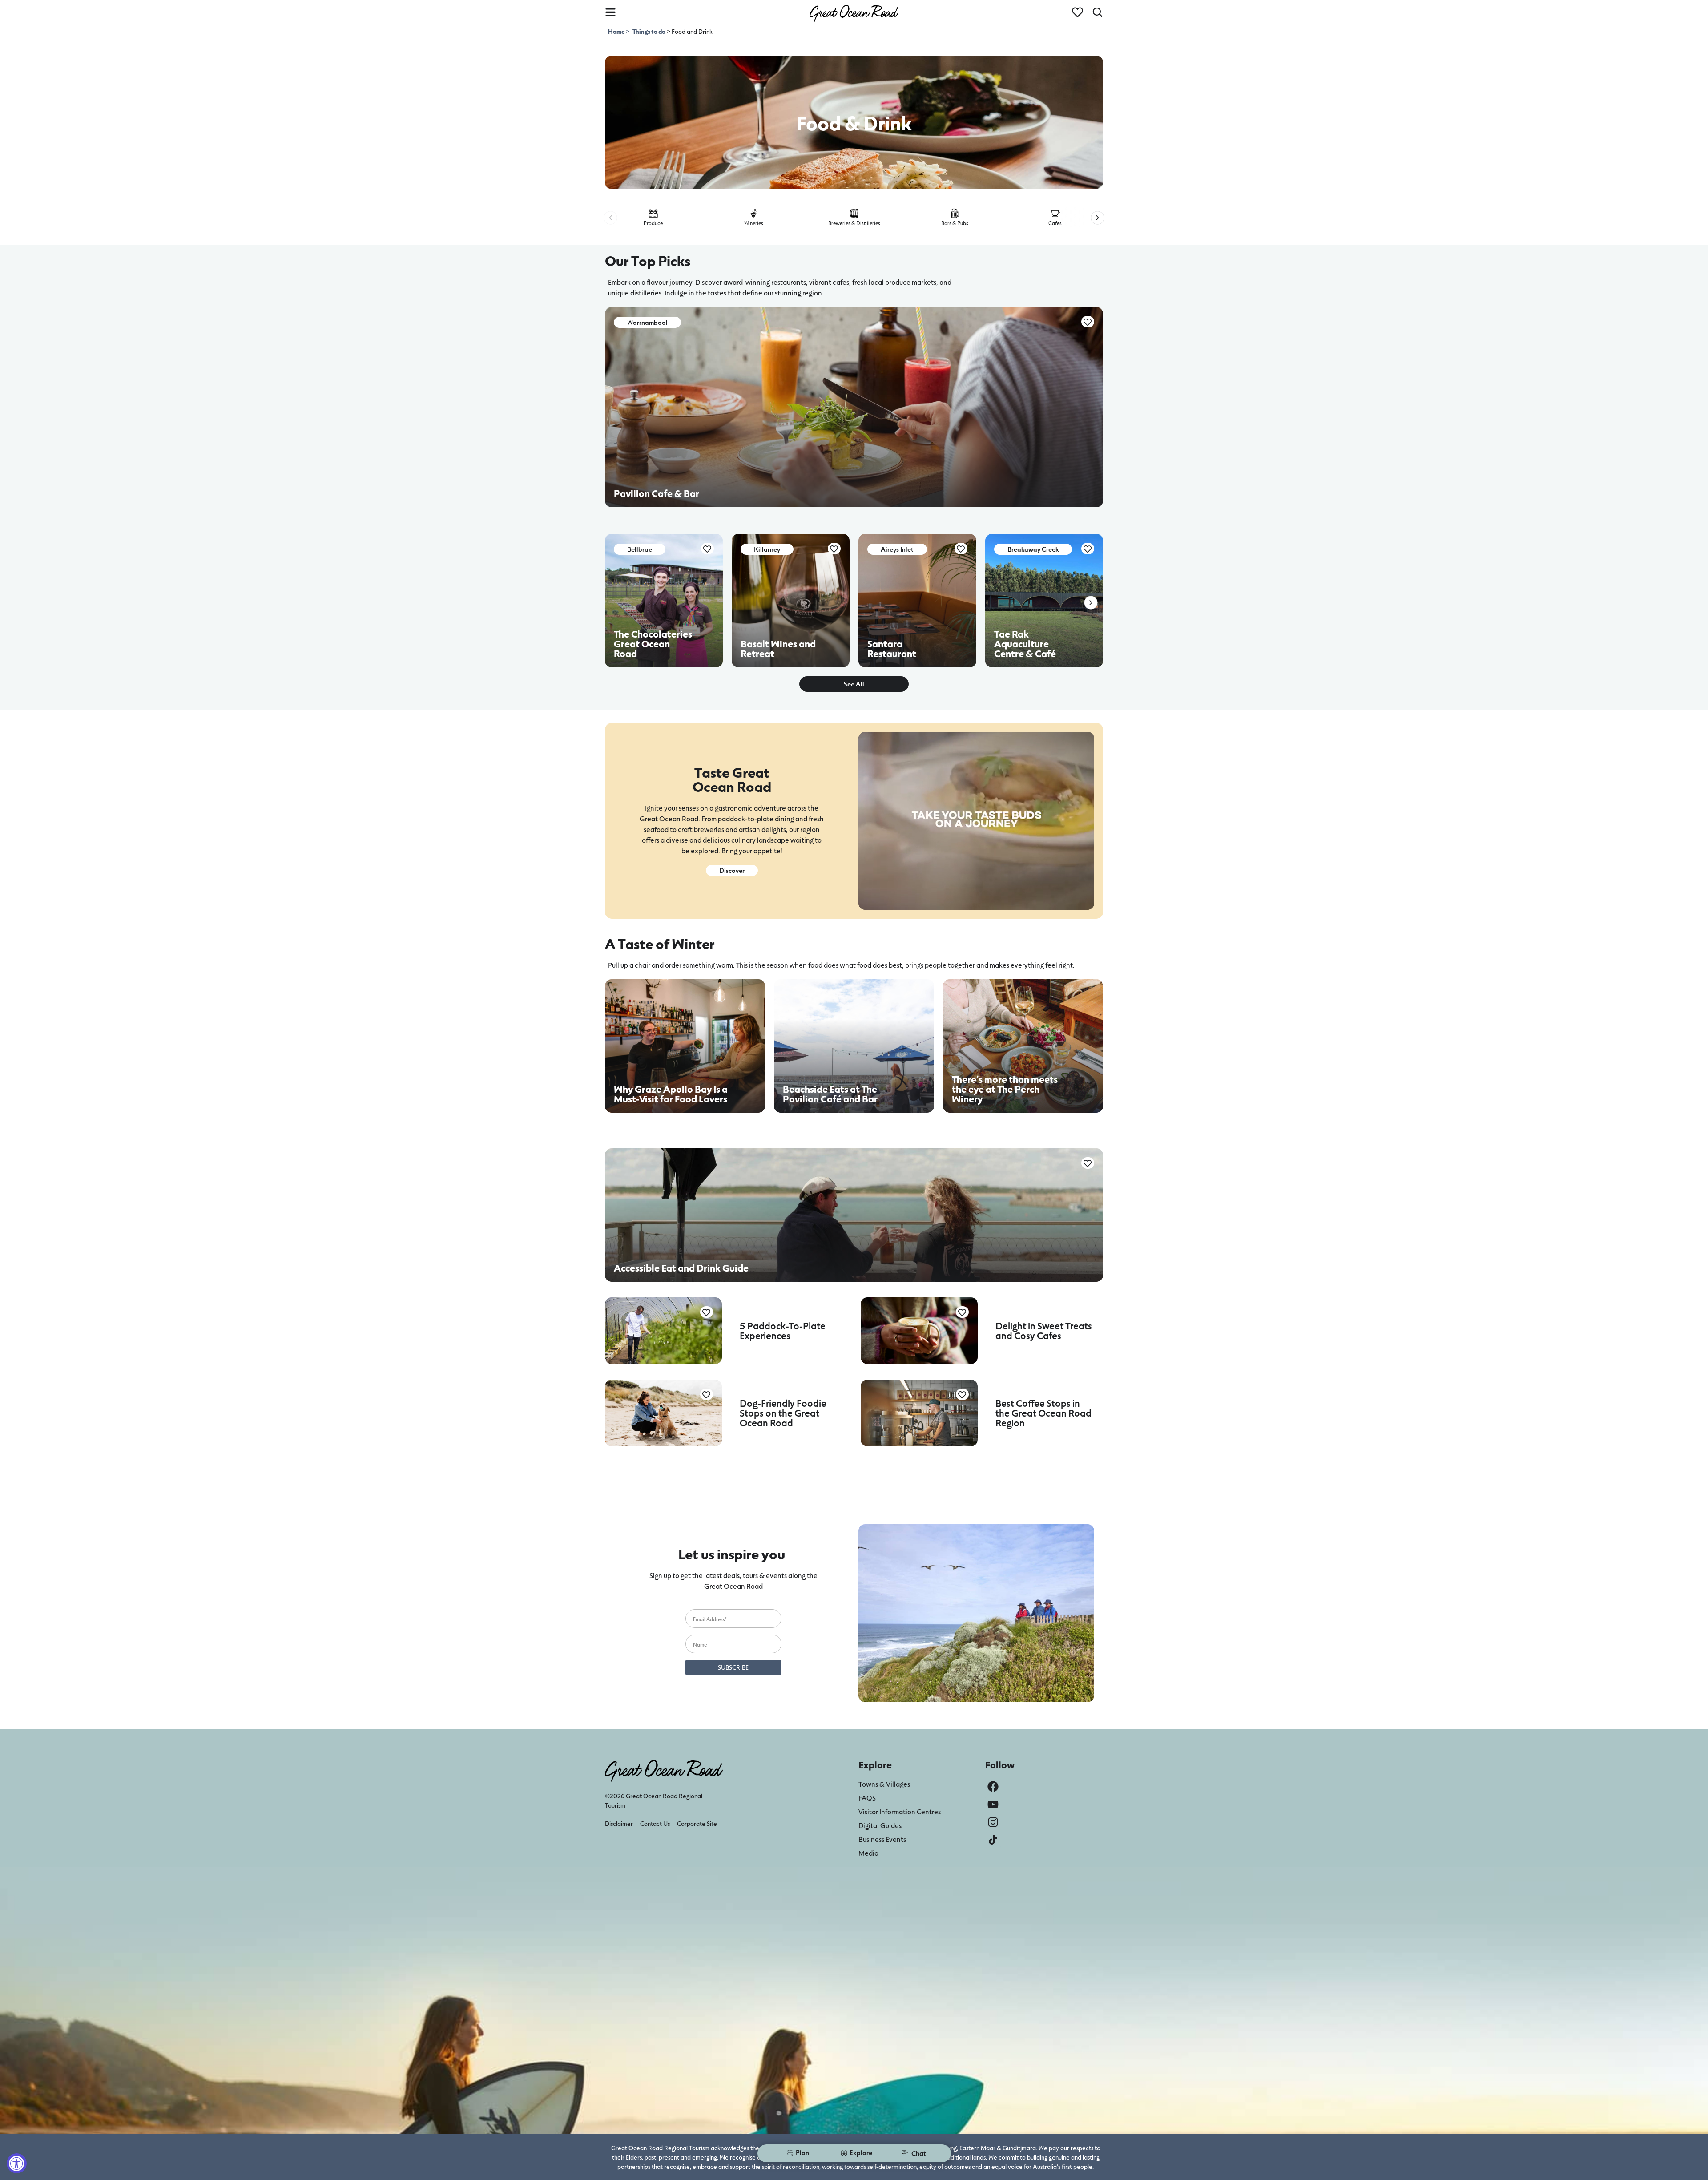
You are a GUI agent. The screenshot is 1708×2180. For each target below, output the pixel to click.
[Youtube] (993, 1804)
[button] (610, 218)
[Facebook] (993, 1786)
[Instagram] (993, 1822)
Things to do (649, 31)
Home (617, 31)
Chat (919, 2153)
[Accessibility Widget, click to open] (17, 2163)
